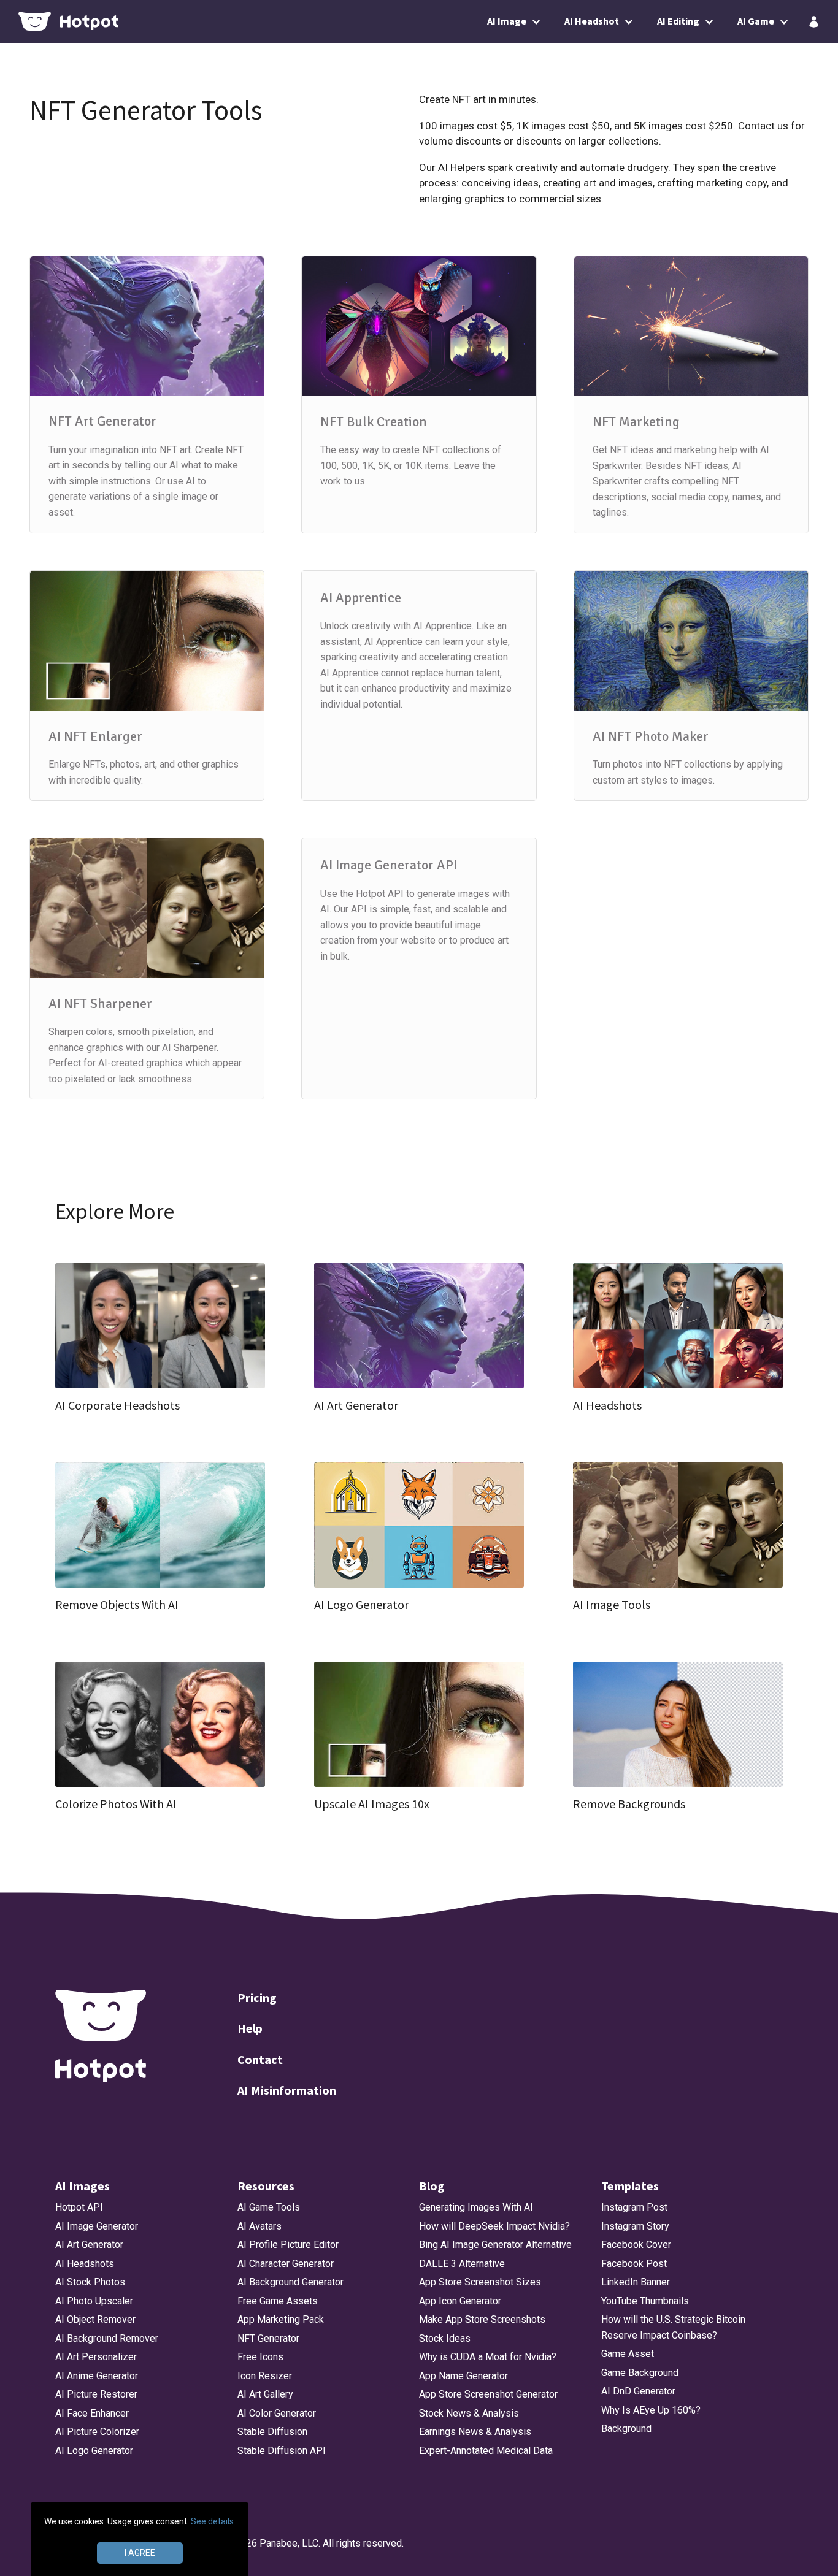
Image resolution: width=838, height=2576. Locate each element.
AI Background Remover (107, 2338)
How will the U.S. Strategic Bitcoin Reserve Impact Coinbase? (673, 2327)
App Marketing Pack (281, 2319)
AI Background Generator (290, 2282)
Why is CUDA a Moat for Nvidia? (488, 2357)
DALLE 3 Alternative (462, 2264)
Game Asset (628, 2354)
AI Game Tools (269, 2207)
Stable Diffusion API (282, 2451)
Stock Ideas (445, 2338)
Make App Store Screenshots (482, 2319)
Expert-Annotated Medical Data (486, 2451)
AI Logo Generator (94, 2451)
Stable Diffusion (272, 2432)
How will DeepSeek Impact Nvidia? (494, 2226)
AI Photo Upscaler (94, 2301)
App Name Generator (463, 2376)
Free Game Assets (278, 2301)
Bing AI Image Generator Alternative (495, 2245)
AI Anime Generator (97, 2376)
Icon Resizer (265, 2376)
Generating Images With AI (476, 2207)
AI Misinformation (287, 2090)
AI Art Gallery (265, 2394)
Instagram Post (634, 2207)
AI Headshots (85, 2264)
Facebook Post (634, 2264)
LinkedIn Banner (636, 2282)
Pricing (257, 1997)
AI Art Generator (89, 2245)
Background (626, 2429)
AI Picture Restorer (96, 2394)
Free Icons (260, 2357)
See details (212, 2521)
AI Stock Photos (90, 2282)
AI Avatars (259, 2226)
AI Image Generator (97, 2226)
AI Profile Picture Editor (288, 2245)
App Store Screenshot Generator (488, 2394)
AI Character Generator (286, 2264)
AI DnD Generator (638, 2391)
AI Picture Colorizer (97, 2432)
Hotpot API (79, 2207)
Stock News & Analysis (469, 2413)
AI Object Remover (95, 2319)
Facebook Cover (636, 2245)
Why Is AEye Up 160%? (651, 2410)
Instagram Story (635, 2226)
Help (250, 2028)
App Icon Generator (460, 2301)
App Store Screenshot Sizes (480, 2282)
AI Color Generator (277, 2413)
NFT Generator (268, 2338)
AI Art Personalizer (96, 2357)
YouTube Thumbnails (645, 2301)
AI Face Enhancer (92, 2413)
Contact (260, 2059)
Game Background (640, 2373)
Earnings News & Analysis (475, 2432)
